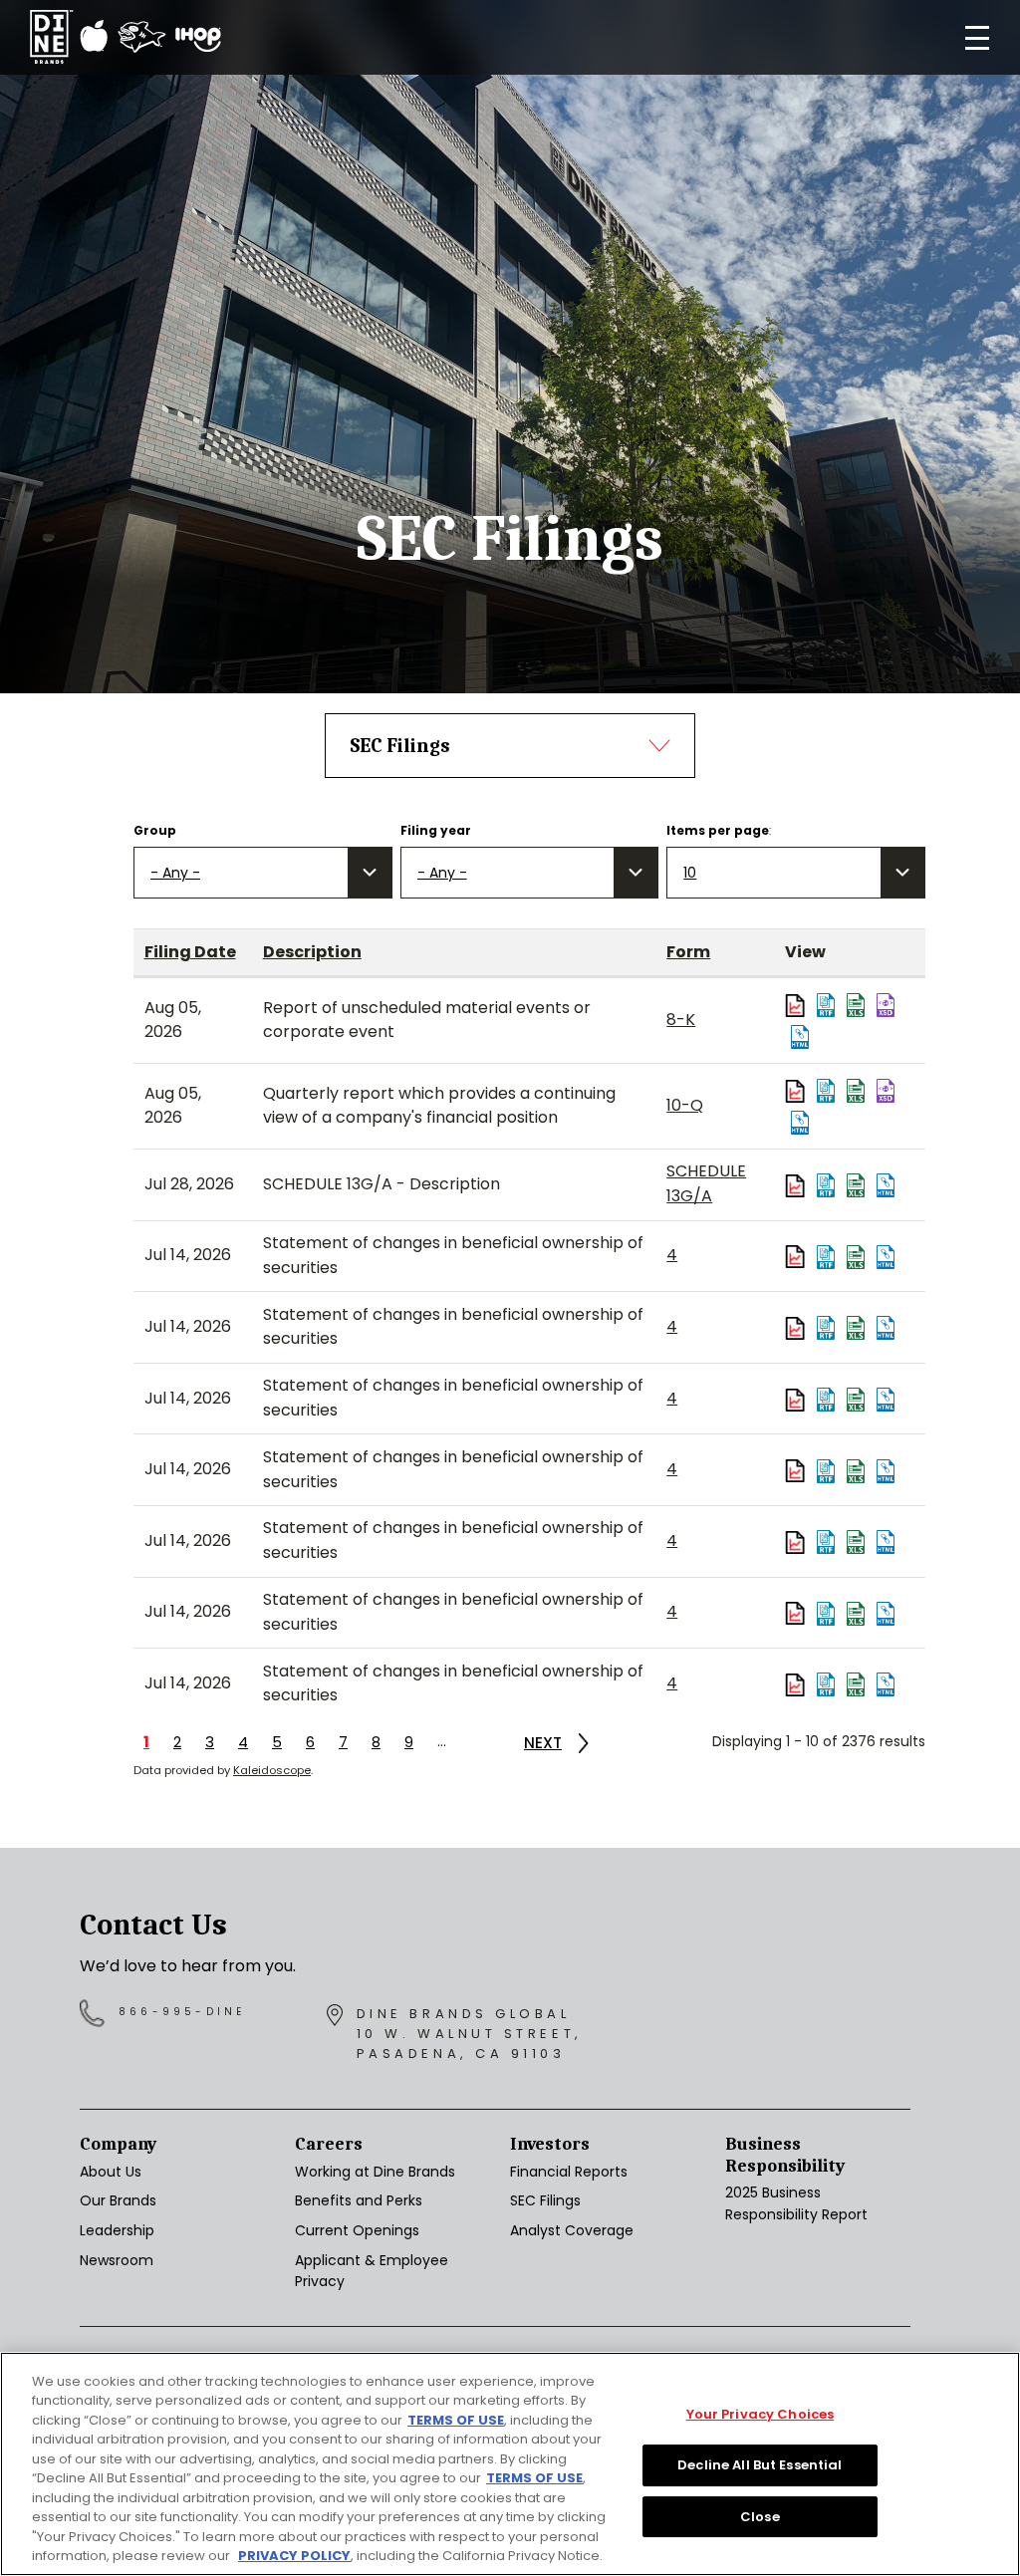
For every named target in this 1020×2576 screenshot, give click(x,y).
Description (312, 952)
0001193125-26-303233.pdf (798, 1614)
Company (118, 2144)
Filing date (190, 952)
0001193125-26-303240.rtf (826, 1684)
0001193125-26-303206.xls (856, 1257)
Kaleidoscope (272, 1770)
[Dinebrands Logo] (126, 37)
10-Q (685, 1105)
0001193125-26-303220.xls (856, 1471)
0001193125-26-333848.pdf (798, 1005)
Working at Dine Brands (375, 2172)
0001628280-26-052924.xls (856, 1091)
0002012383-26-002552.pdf (798, 1185)
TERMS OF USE (456, 2420)
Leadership (117, 2230)
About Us (111, 2172)
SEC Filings (545, 2200)
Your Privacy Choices (761, 2415)
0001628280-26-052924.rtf (826, 1091)
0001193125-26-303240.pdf (798, 1684)
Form (688, 952)
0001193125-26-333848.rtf (826, 1005)
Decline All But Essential (760, 2465)
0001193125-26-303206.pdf (798, 1257)
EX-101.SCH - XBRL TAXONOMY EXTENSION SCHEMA (886, 1005)
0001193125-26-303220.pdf (798, 1471)
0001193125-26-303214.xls (856, 1400)
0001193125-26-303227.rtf (826, 1542)
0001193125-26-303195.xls (856, 1328)
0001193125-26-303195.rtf (826, 1328)
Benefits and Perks (359, 2200)
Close (760, 2517)
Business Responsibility (785, 2155)
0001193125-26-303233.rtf (826, 1614)
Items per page (718, 830)
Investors (550, 2144)
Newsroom (117, 2260)
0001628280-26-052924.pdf (798, 1091)
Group (155, 830)
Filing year (436, 830)
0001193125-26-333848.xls (856, 1005)
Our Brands (118, 2200)
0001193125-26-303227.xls (856, 1542)
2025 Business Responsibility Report (796, 2203)
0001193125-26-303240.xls (856, 1684)
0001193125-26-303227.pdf (798, 1542)
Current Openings (357, 2230)
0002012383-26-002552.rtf (826, 1185)
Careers (329, 2144)
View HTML (800, 1037)
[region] (510, 2464)
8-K (681, 1020)
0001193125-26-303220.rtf (826, 1471)
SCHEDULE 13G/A (706, 1183)
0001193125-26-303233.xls (856, 1614)
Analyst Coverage (572, 2230)
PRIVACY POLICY (294, 2556)
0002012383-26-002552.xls (856, 1185)
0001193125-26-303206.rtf (826, 1257)
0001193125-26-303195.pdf (798, 1328)
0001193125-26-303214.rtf (826, 1400)
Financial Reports (569, 2172)
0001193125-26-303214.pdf (798, 1400)
